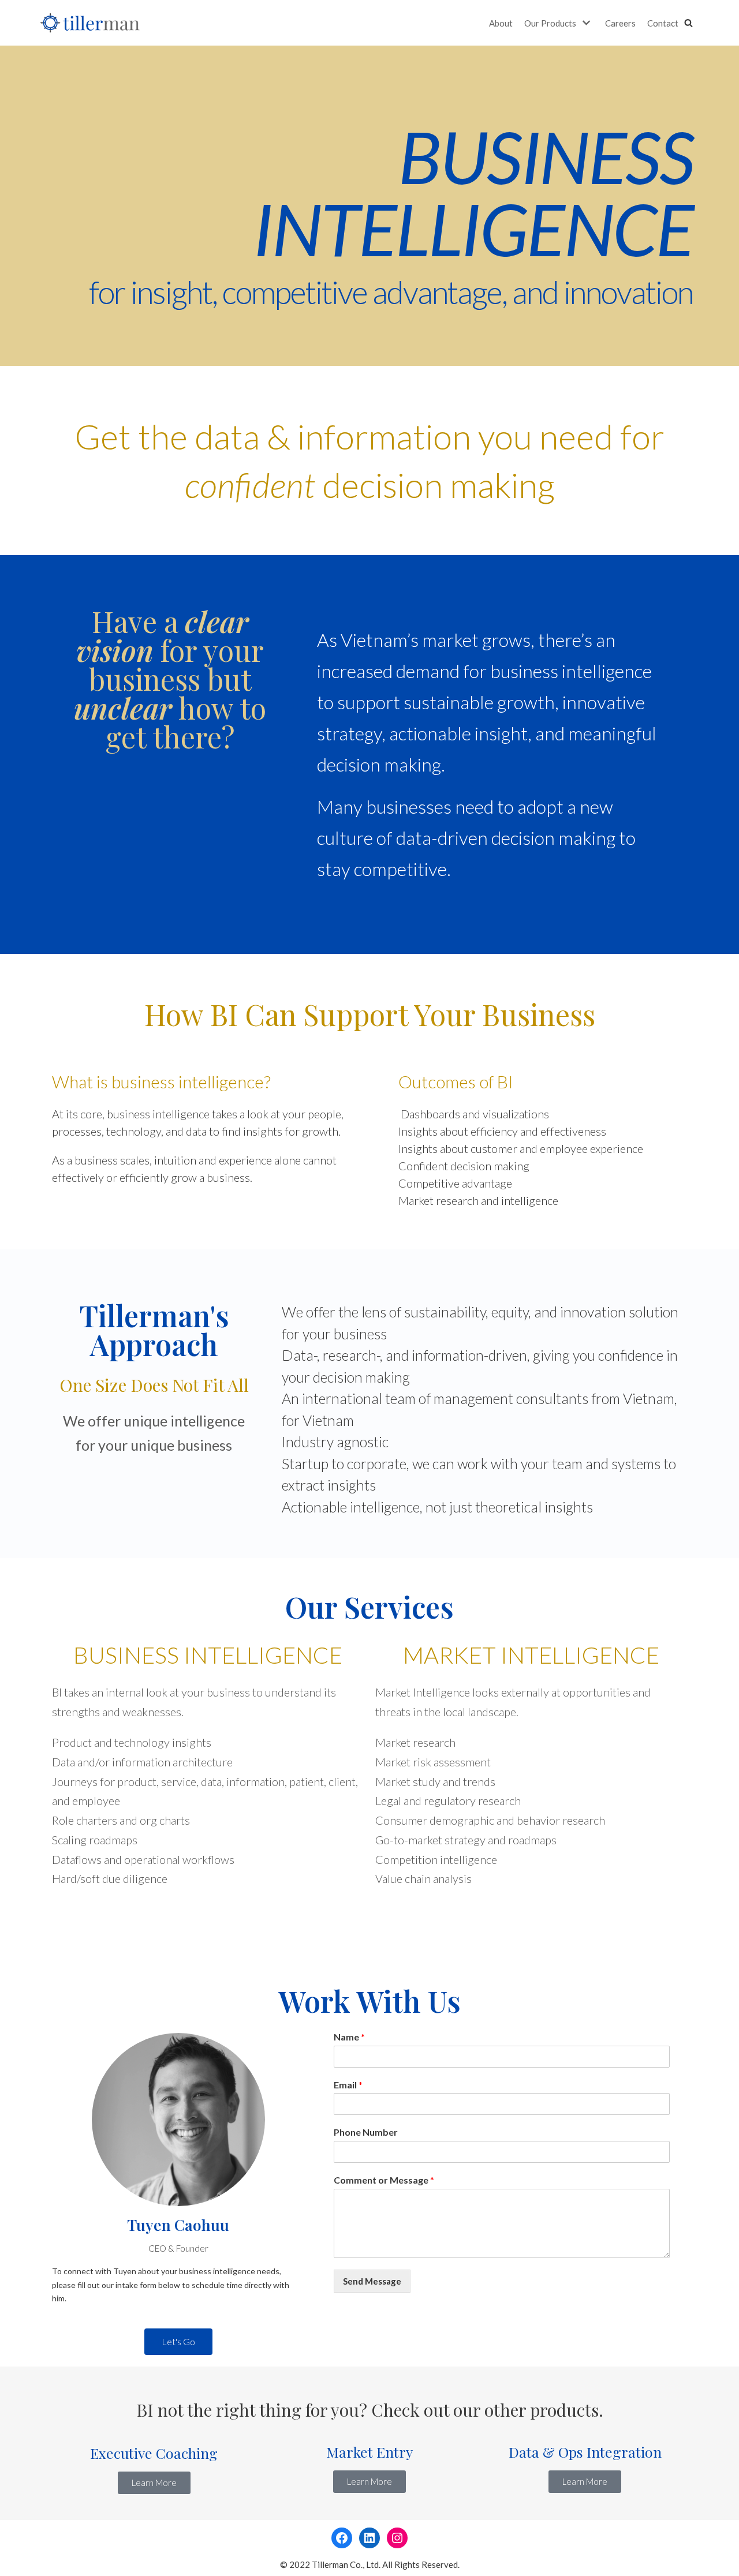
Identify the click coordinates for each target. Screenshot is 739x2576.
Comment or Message (384, 2180)
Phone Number (366, 2132)
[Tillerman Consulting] (90, 23)
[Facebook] (342, 2538)
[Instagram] (397, 2538)
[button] (688, 23)
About (501, 23)
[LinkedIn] (369, 2538)
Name (349, 2037)
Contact (663, 23)
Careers (620, 23)
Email (348, 2085)
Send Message (372, 2281)
